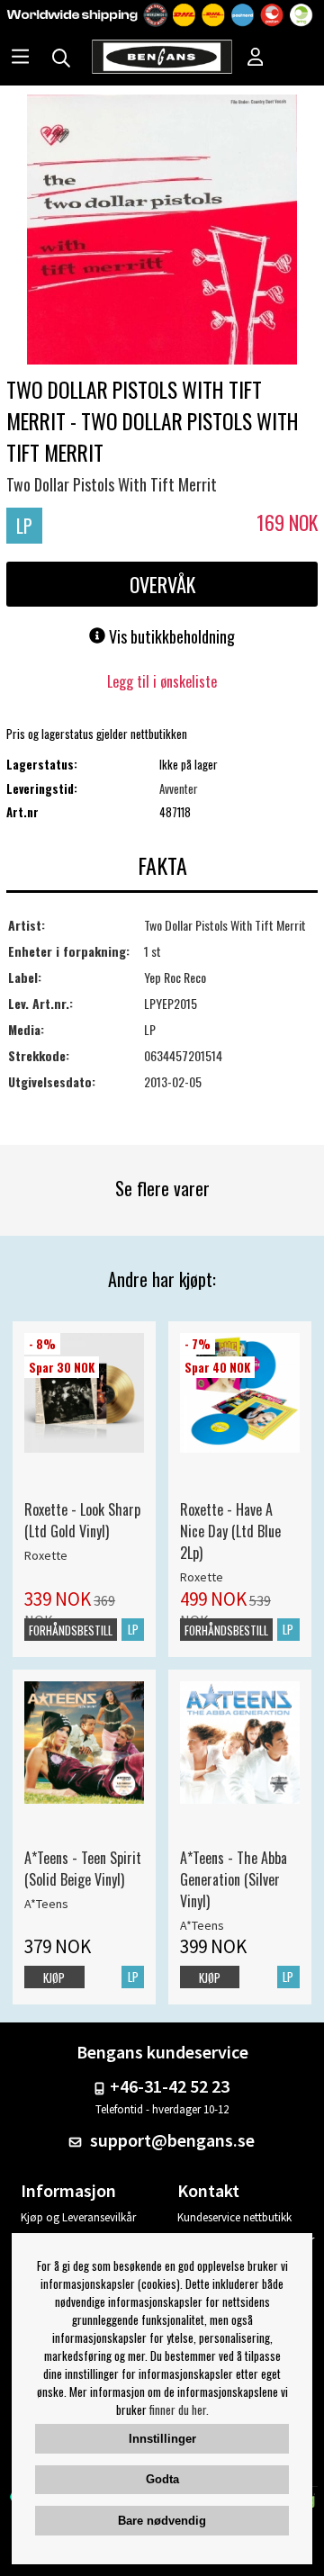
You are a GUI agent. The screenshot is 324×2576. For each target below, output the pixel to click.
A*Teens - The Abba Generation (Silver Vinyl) (234, 1879)
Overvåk (162, 584)
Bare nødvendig (162, 2521)
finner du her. (179, 2409)
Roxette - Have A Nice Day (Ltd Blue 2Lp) (230, 1531)
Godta (162, 2479)
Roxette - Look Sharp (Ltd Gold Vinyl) (82, 1520)
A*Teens (46, 1904)
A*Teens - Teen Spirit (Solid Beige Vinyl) (83, 1869)
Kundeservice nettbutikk (234, 2217)
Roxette (46, 1555)
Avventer (179, 788)
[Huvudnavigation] (20, 59)
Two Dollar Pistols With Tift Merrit (112, 484)
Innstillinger (162, 2439)
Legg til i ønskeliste (162, 681)
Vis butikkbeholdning (170, 636)
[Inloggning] (256, 59)
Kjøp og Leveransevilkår (78, 2217)
